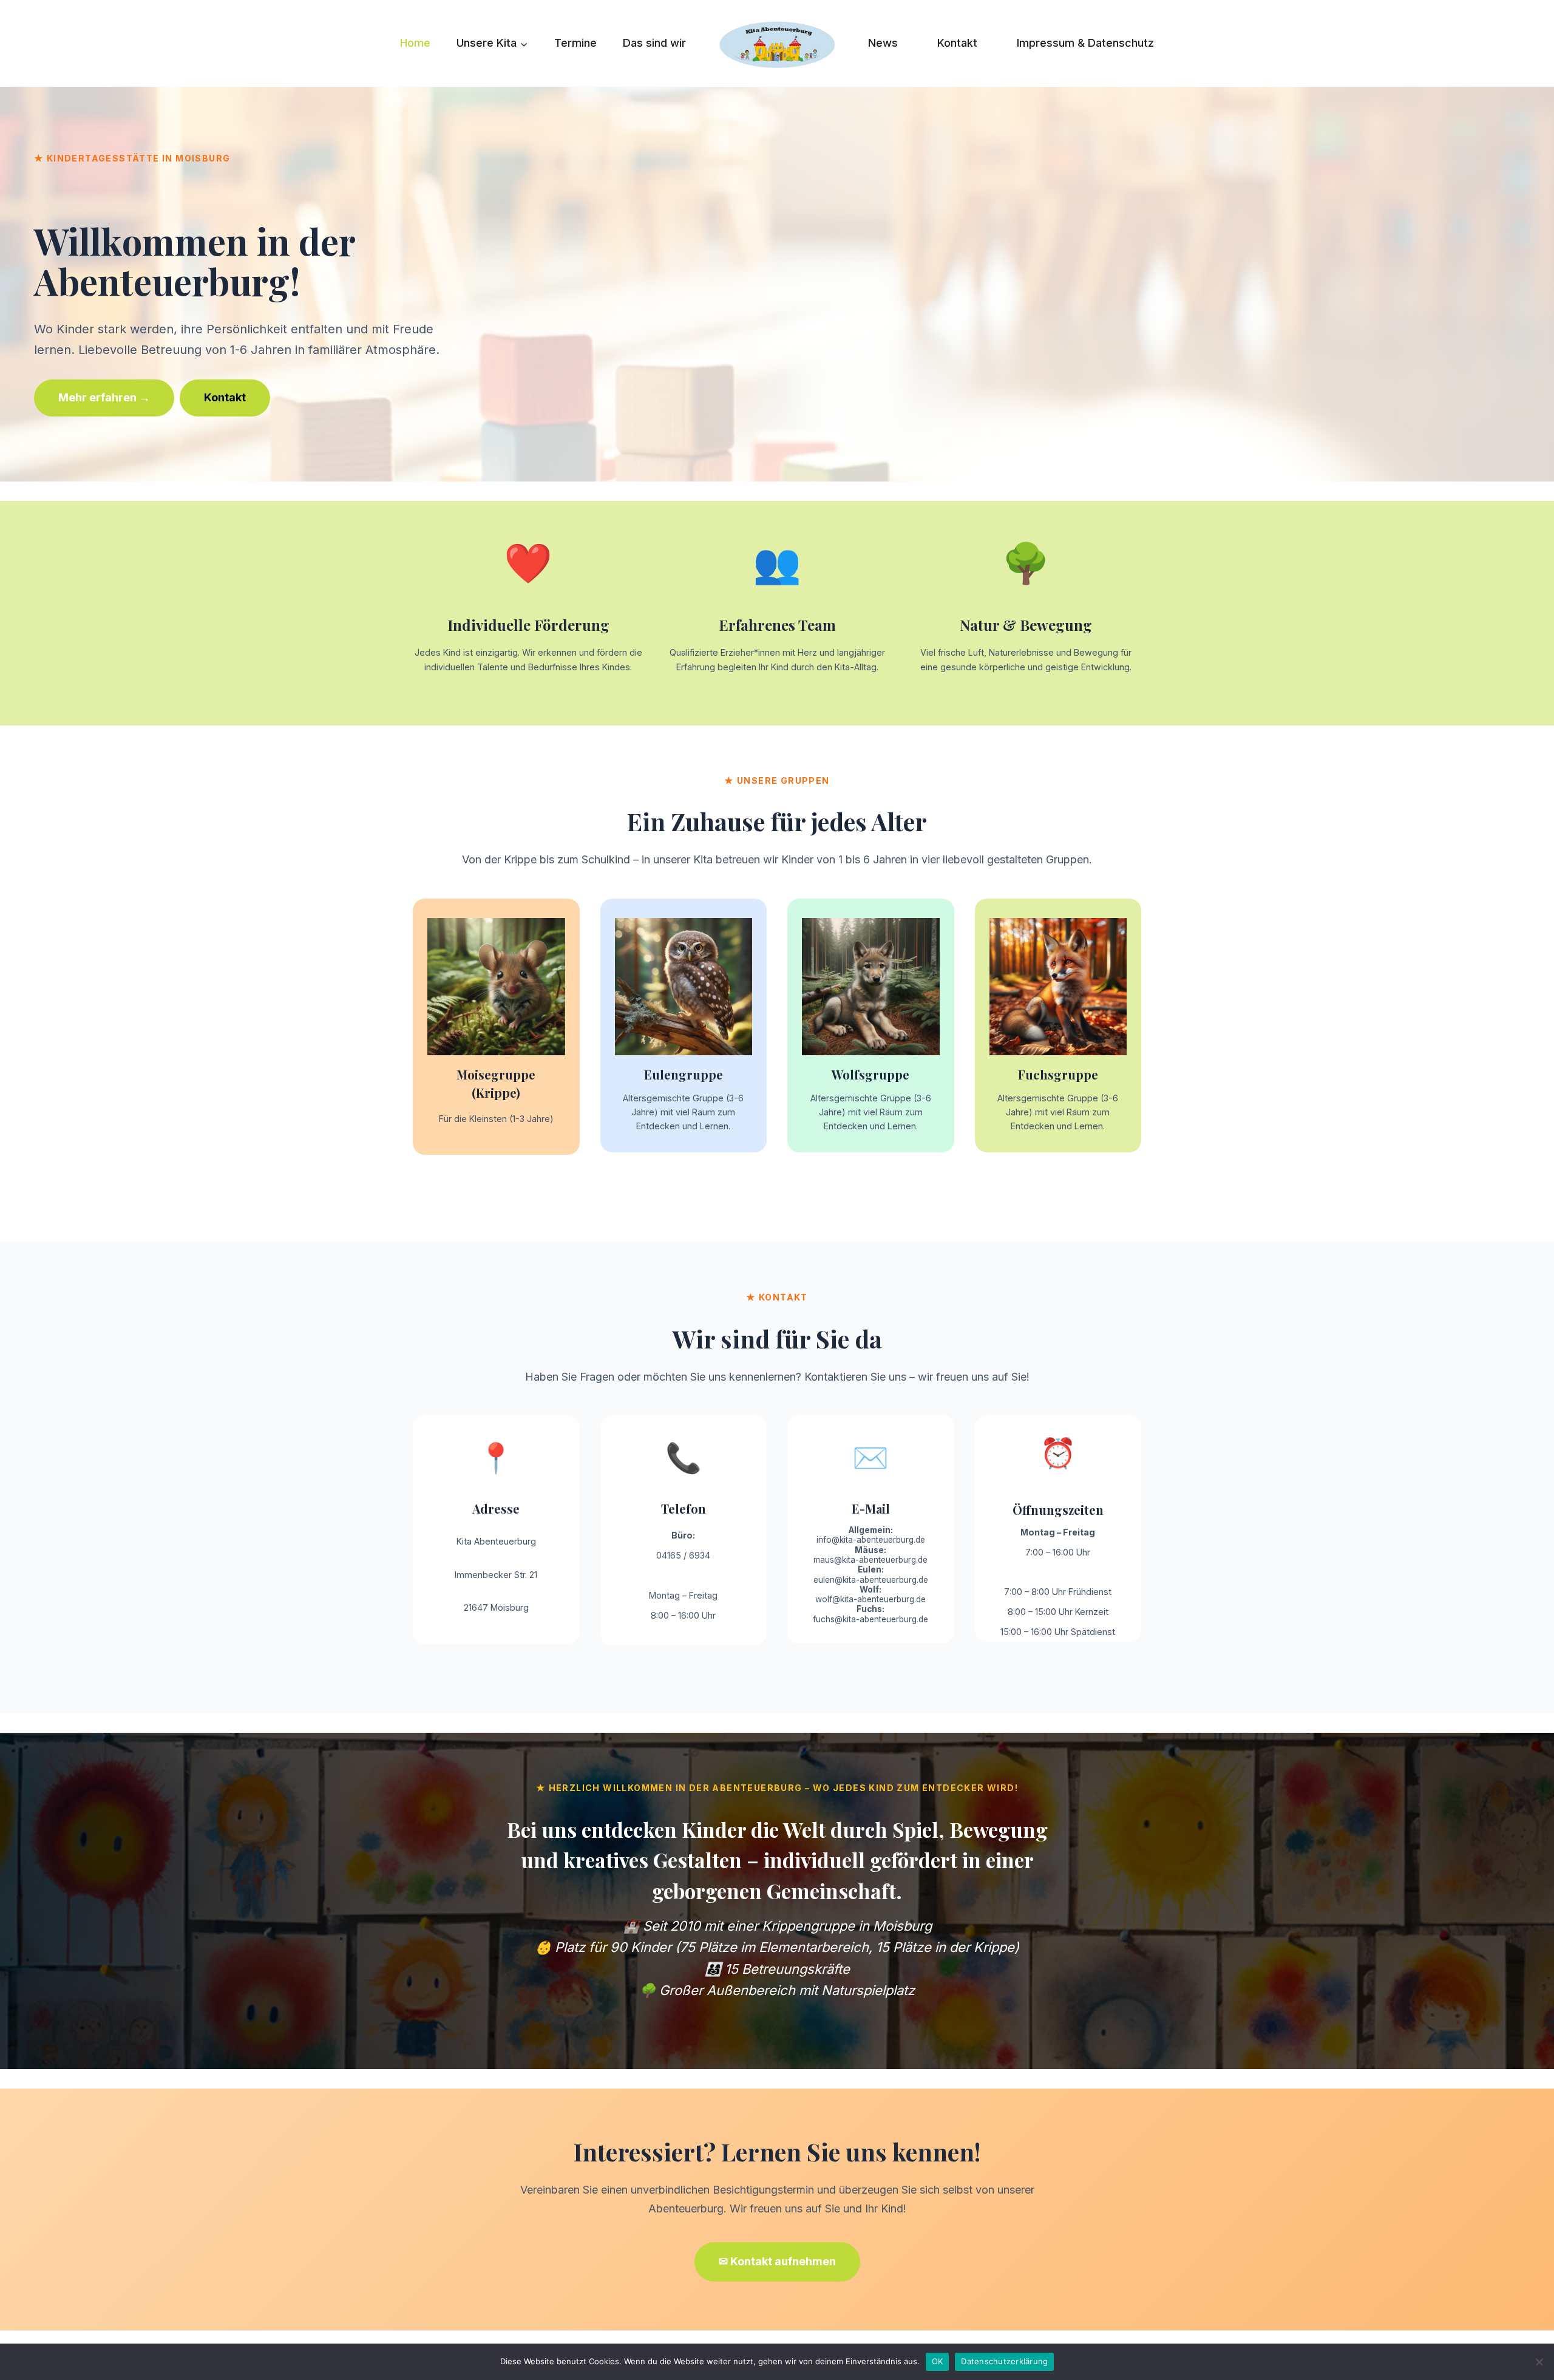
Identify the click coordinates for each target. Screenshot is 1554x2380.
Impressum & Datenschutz (1085, 43)
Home (415, 43)
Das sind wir (654, 43)
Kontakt (957, 43)
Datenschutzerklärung (1004, 2361)
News (883, 43)
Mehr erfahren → (104, 397)
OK (938, 2361)
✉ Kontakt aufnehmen (777, 2261)
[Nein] (1539, 2362)
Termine (575, 43)
